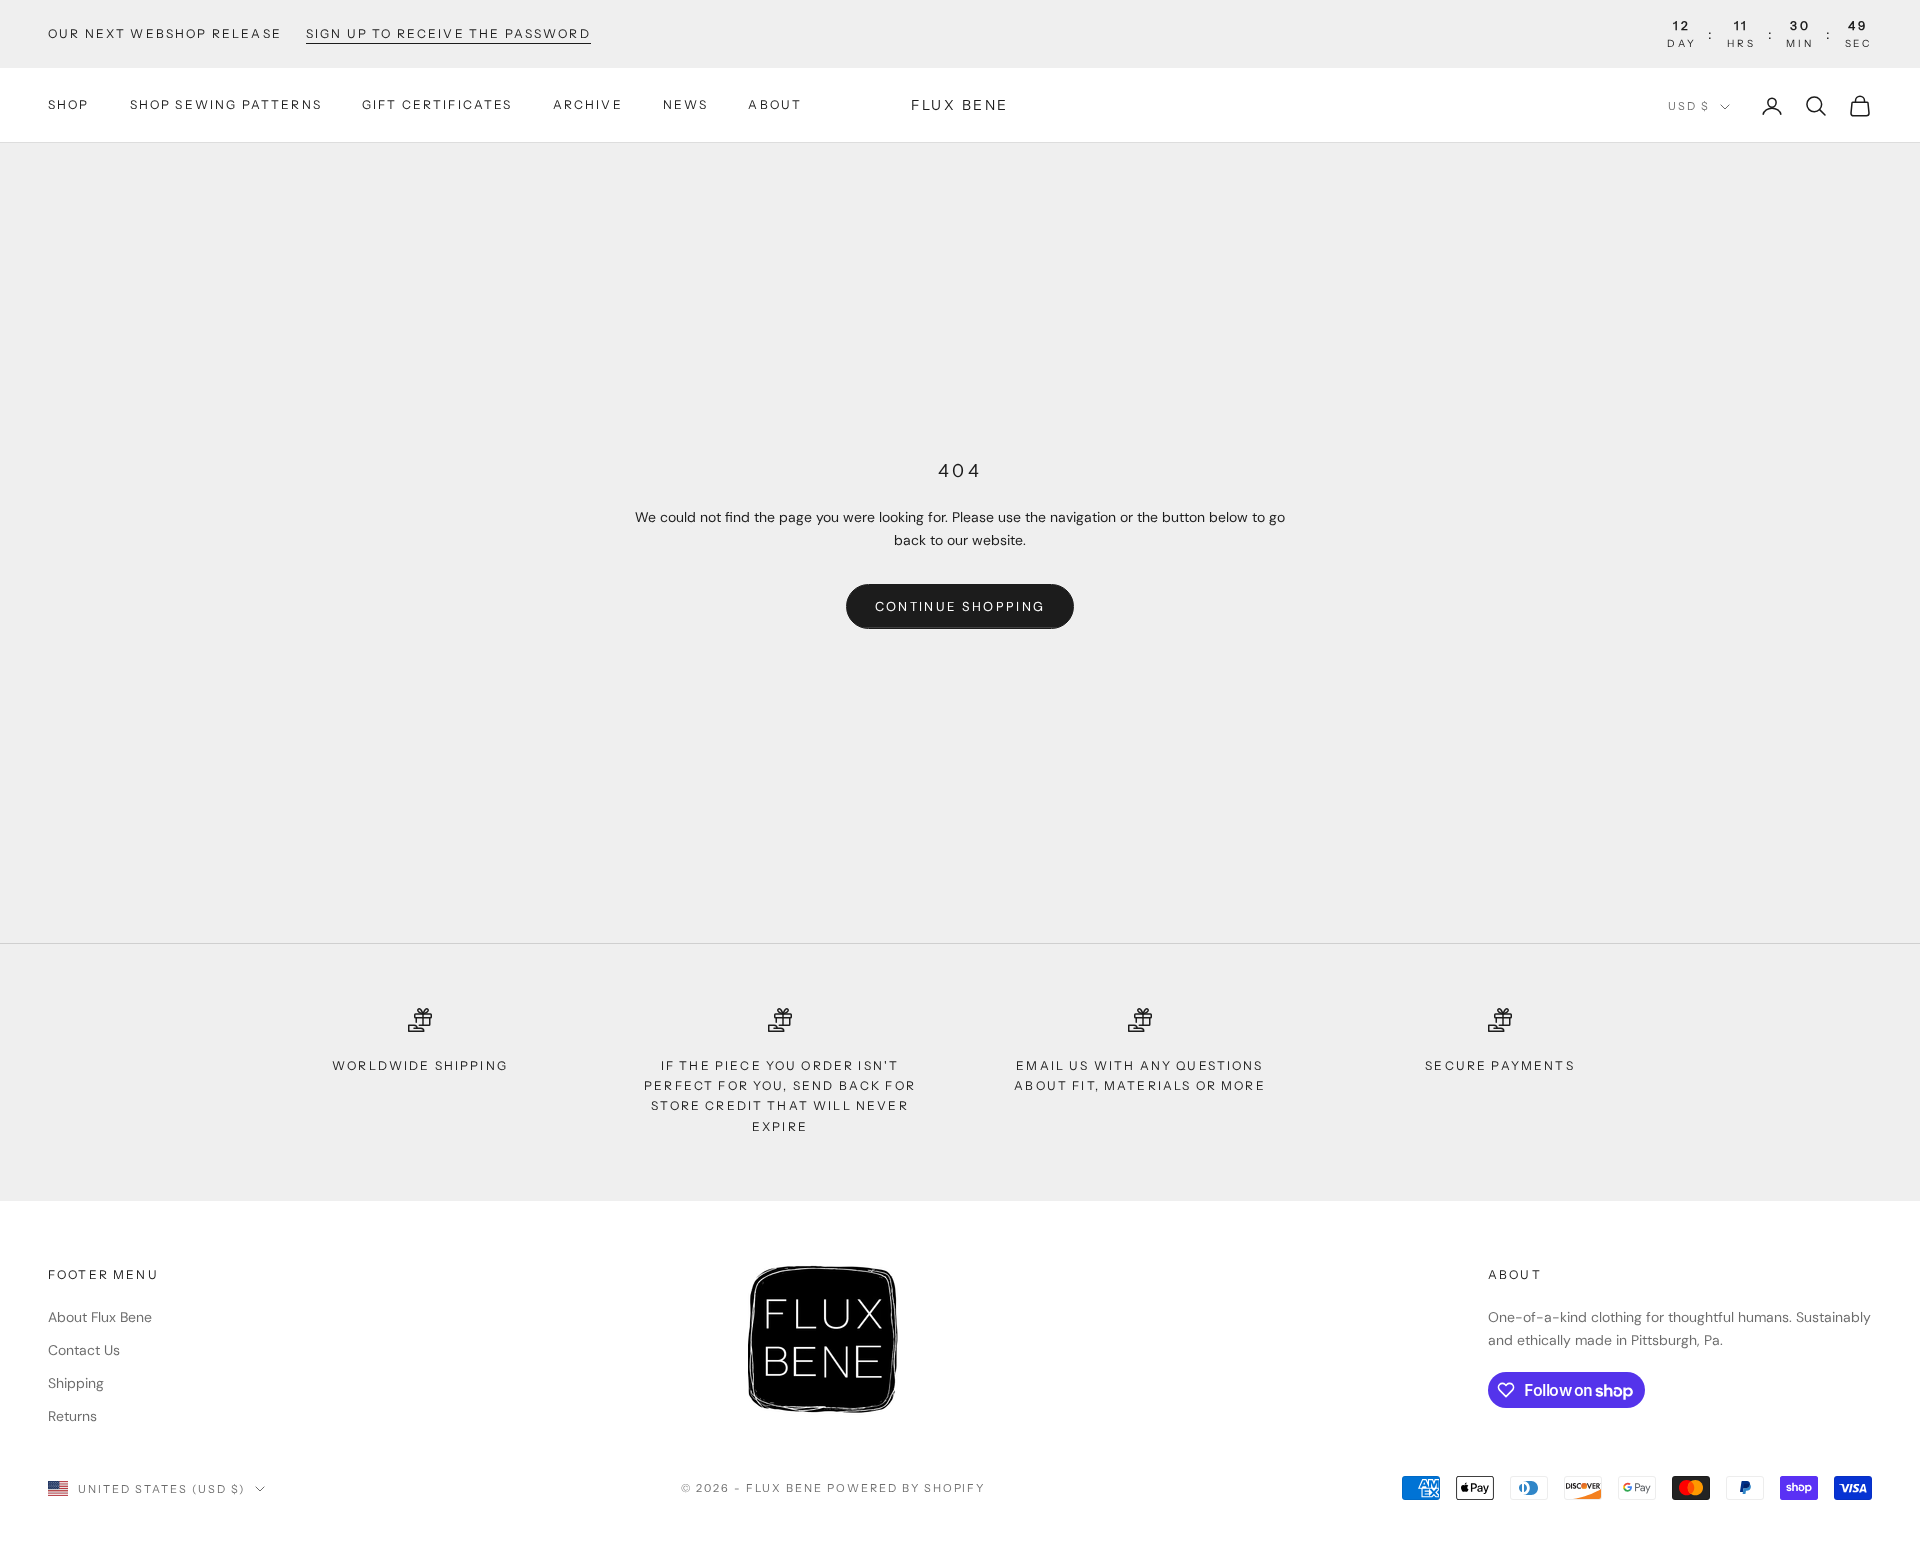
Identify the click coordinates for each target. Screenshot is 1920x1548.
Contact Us (84, 1350)
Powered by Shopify (906, 1488)
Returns (72, 1416)
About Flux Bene (100, 1317)
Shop (69, 105)
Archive (588, 105)
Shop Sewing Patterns (226, 105)
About (775, 105)
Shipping (76, 1383)
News (686, 105)
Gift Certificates (437, 105)
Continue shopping (960, 606)
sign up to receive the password (448, 33)
